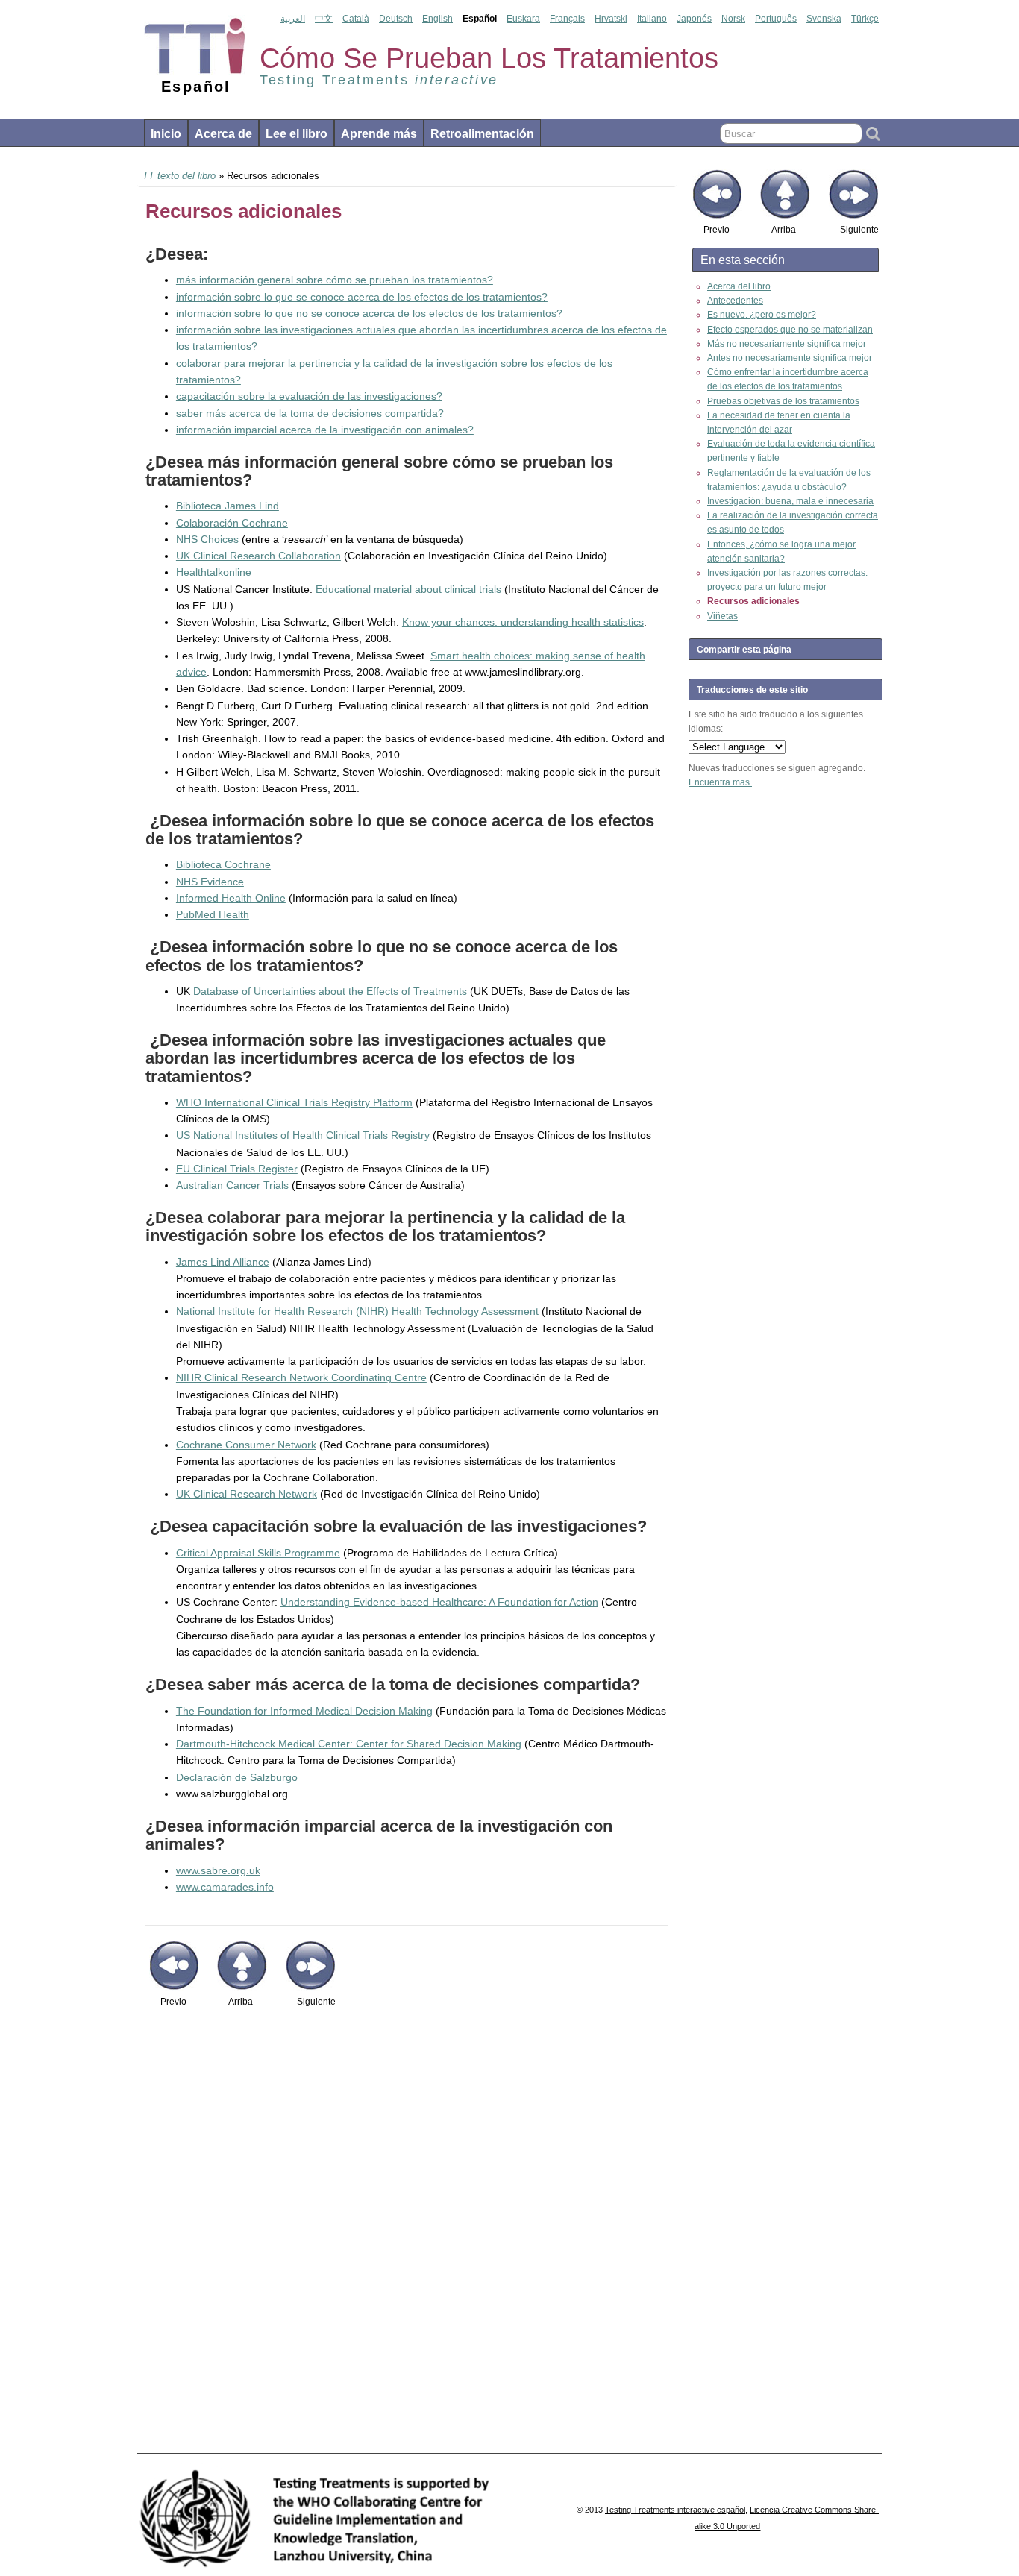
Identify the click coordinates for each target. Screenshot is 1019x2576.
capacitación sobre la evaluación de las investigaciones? (309, 396)
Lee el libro (297, 134)
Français (567, 19)
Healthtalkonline (214, 572)
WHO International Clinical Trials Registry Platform (294, 1102)
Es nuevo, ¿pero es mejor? (762, 315)
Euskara (523, 19)
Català (356, 19)
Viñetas (722, 616)
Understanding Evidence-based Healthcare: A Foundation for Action (439, 1602)
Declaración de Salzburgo (237, 1777)
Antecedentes (735, 301)
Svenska (824, 19)
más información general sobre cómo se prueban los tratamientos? (335, 280)
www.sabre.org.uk (218, 1870)
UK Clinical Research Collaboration (258, 556)
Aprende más (379, 134)
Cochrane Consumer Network (246, 1445)
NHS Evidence (210, 882)
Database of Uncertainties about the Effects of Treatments (332, 991)
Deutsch (396, 19)
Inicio (166, 134)
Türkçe (865, 19)
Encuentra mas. (720, 782)
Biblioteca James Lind (228, 506)
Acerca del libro (739, 286)
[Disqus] (407, 2238)
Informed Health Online (231, 898)
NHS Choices (207, 539)
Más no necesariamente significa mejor (787, 344)
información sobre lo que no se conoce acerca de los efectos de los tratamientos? (369, 313)
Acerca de (223, 134)
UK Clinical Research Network (247, 1494)
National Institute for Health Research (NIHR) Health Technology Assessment (357, 1311)
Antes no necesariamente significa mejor (790, 358)
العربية (293, 19)
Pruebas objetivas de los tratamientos (783, 401)
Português (776, 19)
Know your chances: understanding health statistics (523, 622)
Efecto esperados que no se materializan (790, 330)
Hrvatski (611, 19)
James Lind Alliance (223, 1262)
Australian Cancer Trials (232, 1185)
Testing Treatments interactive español (675, 2510)
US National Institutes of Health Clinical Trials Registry (303, 1135)
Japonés (694, 19)
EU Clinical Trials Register (237, 1169)
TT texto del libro (179, 176)
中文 (324, 19)
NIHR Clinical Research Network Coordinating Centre (301, 1377)
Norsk (733, 19)
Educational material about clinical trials (408, 589)
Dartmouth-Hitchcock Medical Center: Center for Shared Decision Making (349, 1744)
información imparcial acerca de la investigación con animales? (325, 430)
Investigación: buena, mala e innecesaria (790, 501)
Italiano (652, 19)
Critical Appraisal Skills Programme (258, 1553)
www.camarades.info (225, 1887)
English (438, 19)
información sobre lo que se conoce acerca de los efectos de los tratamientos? (362, 297)
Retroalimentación (482, 134)
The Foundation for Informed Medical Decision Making (304, 1711)
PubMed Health (213, 914)
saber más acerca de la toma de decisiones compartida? (310, 413)
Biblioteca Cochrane (223, 864)
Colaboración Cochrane (232, 523)
